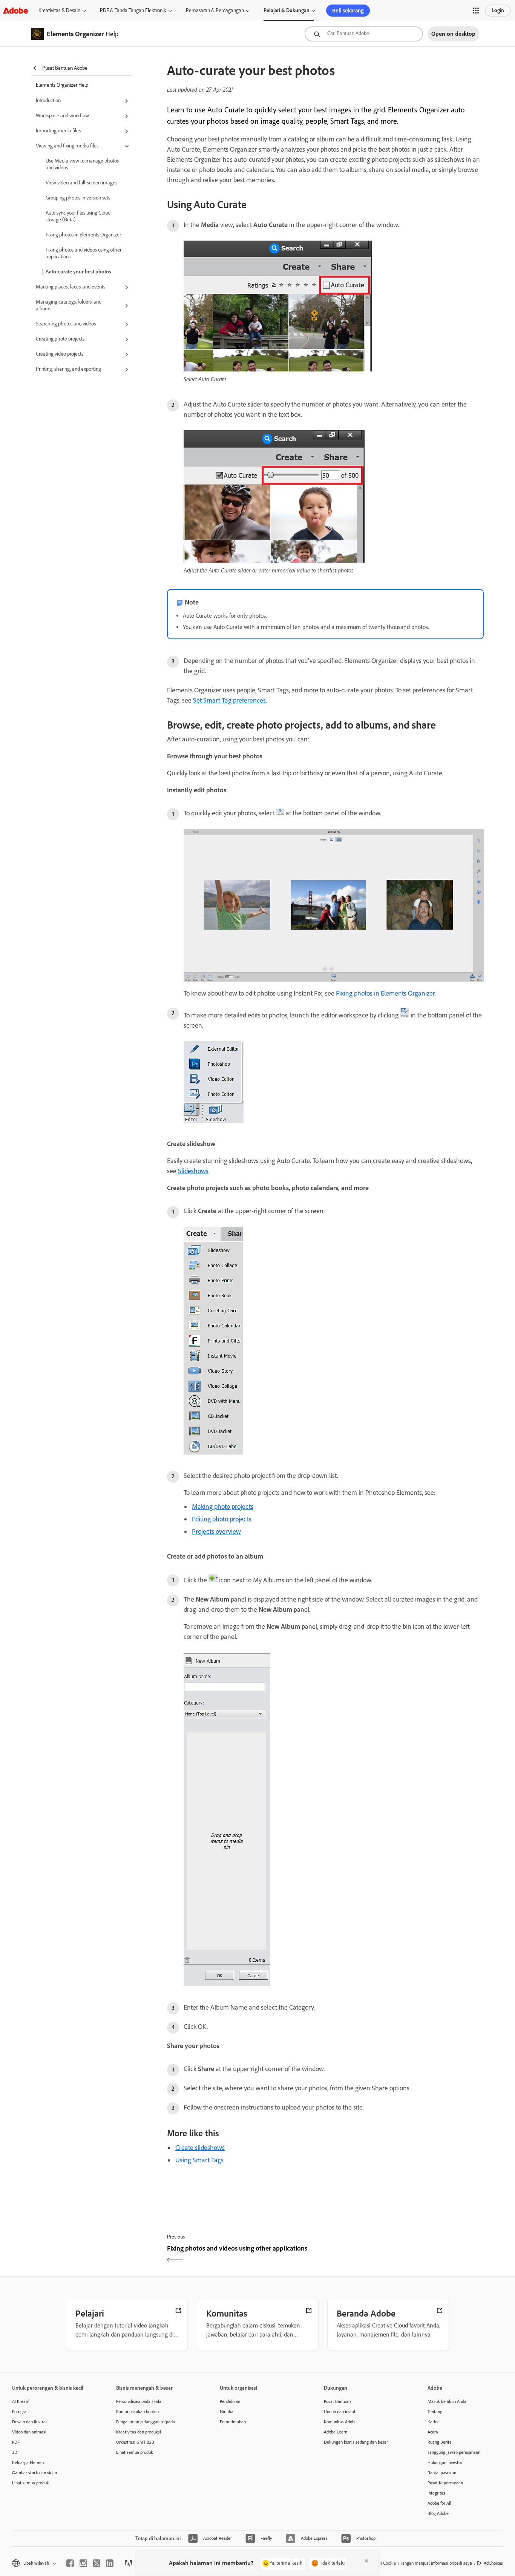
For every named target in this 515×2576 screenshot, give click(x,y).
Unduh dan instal (340, 2412)
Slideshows (193, 1171)
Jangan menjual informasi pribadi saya (437, 2563)
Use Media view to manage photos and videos (82, 164)
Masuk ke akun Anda (447, 2401)
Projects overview (216, 1531)
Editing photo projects (222, 1519)
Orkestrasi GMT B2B (135, 2442)
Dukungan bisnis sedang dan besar (356, 2442)
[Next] (405, 2255)
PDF (16, 2442)
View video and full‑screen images (81, 183)
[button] (476, 11)
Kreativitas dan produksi (139, 2432)
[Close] (366, 2561)
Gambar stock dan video (34, 2473)
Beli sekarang (348, 11)
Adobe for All (439, 2503)
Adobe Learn (336, 2432)
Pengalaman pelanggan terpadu (146, 2422)
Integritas (436, 2493)
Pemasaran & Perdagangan (215, 10)
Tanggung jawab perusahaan (454, 2452)
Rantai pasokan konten (137, 2412)
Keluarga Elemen (28, 2462)
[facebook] (70, 2563)
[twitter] (97, 2563)
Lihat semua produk (31, 2483)
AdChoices (493, 2563)
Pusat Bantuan (337, 2401)
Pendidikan (230, 2401)
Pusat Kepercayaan (445, 2483)
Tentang (435, 2412)
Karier (433, 2422)
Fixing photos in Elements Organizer (83, 235)
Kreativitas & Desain (59, 10)
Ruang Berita (440, 2442)
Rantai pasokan (442, 2473)
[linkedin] (110, 2563)
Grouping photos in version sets (78, 198)
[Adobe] (15, 10)
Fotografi (20, 2412)
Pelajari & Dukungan (287, 10)
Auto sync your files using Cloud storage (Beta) (78, 216)
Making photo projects (223, 1507)
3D (15, 2452)
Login (498, 10)
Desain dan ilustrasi (30, 2422)
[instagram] (83, 2563)
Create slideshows (200, 2148)
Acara (433, 2432)
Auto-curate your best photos (78, 272)
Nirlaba (227, 2412)
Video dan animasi (29, 2432)
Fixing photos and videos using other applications (84, 253)
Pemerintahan (233, 2422)
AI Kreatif (21, 2401)
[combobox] (364, 34)
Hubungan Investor (445, 2462)
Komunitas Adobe (340, 2422)
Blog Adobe (438, 2513)
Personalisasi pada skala (139, 2401)
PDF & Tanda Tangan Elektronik (133, 10)
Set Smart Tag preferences (229, 700)
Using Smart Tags (199, 2160)
